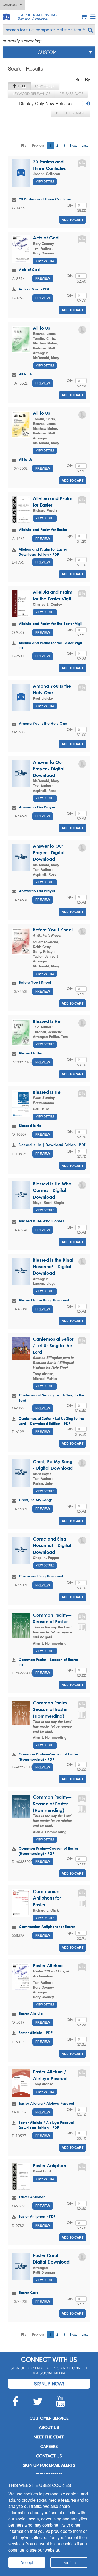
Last (85, 145)
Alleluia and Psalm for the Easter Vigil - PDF (51, 645)
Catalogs (11, 5)
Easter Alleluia (48, 1965)
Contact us (49, 2456)
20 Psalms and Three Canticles (45, 199)
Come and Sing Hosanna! (41, 1576)
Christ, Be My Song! (35, 1500)
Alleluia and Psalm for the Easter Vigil (50, 624)
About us (49, 2428)
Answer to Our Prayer (37, 807)
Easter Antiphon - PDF (37, 2216)
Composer (45, 86)
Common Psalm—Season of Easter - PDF (50, 1662)
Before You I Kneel (53, 930)
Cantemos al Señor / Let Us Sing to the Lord (53, 1346)
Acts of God (46, 238)
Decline (69, 2562)
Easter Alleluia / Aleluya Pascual (46, 2103)
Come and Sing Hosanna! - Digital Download (52, 1545)
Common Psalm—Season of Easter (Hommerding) (52, 1709)
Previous (38, 145)
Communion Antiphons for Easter (47, 1898)
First (24, 145)
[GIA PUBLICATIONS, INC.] (6, 16)
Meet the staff (49, 2437)
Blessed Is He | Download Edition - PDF (52, 1145)
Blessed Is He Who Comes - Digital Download (52, 1190)
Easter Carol (29, 2293)
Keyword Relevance (31, 94)
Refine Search (72, 113)
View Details (45, 181)
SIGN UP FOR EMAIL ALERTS (49, 2465)
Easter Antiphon (50, 2166)
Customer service (49, 2418)
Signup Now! (49, 2384)
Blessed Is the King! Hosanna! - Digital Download (53, 1267)
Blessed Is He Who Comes (41, 1221)
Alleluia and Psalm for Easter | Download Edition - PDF (44, 552)
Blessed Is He (47, 1021)
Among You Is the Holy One (43, 723)
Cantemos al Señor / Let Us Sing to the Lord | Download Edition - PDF (51, 1421)
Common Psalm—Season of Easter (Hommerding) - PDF (48, 1757)
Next (73, 145)
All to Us (41, 328)
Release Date (71, 94)
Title (21, 86)
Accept (27, 2562)
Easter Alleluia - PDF (36, 2033)
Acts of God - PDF (34, 289)
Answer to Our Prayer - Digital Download (49, 769)
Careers (49, 2447)
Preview (43, 278)
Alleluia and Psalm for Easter (43, 530)
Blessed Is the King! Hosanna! (44, 1300)
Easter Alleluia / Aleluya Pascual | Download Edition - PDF (48, 2125)
